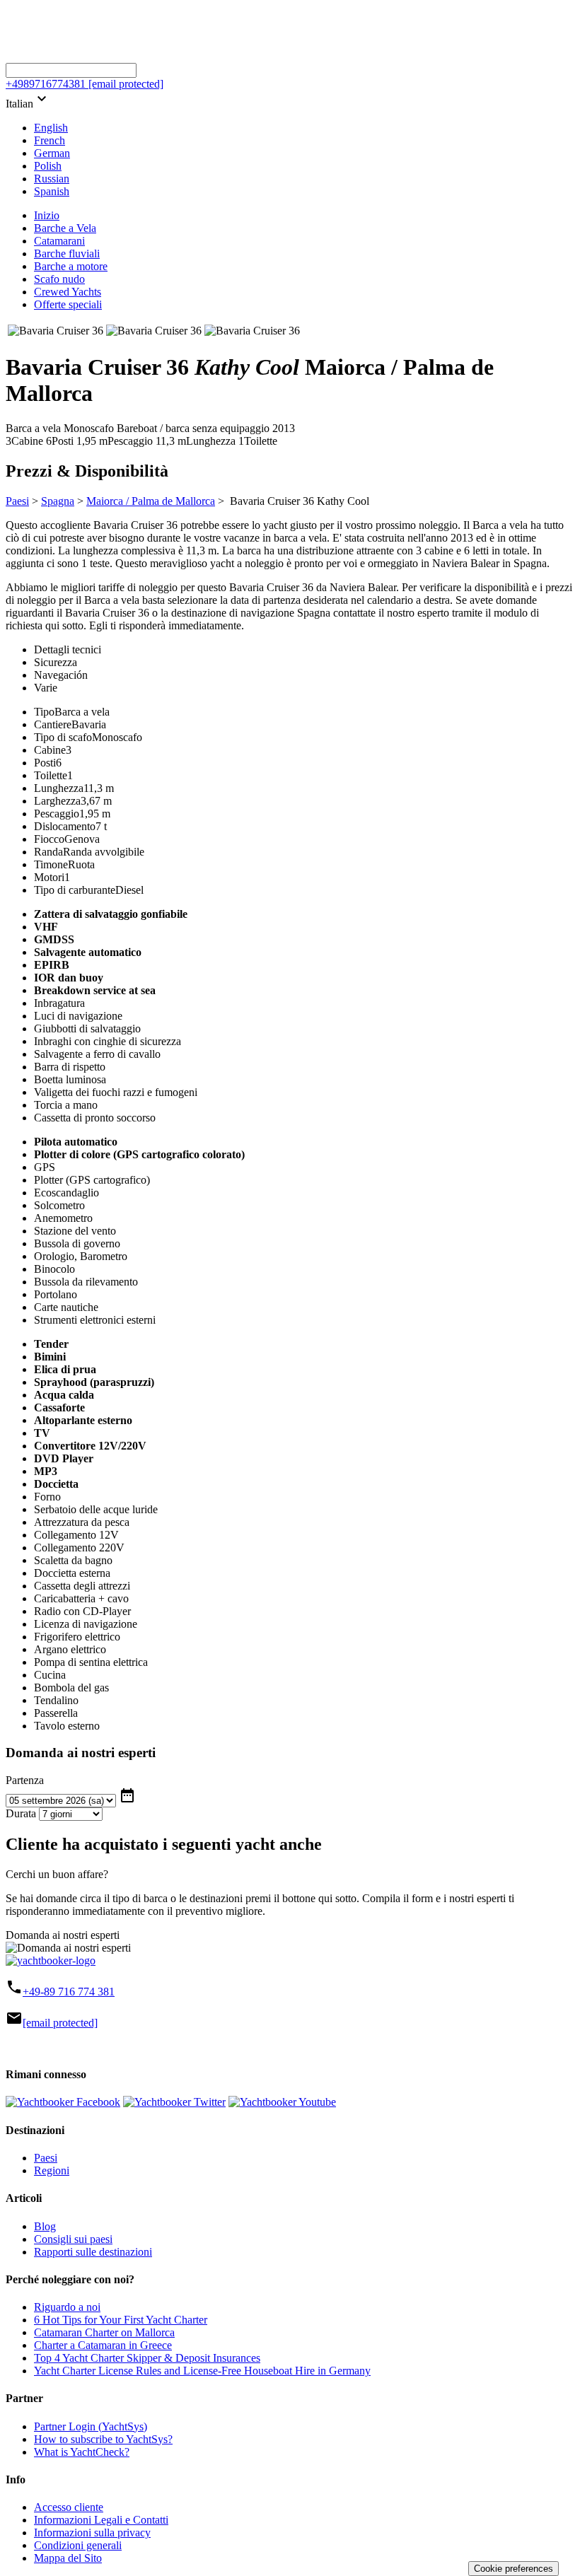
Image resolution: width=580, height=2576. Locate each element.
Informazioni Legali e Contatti (101, 2520)
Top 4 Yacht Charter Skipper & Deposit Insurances (147, 2358)
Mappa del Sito (68, 2558)
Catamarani (59, 241)
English (51, 128)
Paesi (17, 501)
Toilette (51, 775)
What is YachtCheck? (82, 2452)
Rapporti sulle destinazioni (93, 2252)
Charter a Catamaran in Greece (103, 2345)
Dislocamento (65, 826)
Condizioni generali (78, 2545)
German (52, 153)
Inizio (47, 215)
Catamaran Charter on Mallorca (104, 2332)
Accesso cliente (69, 2507)
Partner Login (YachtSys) (91, 2426)
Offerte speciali (68, 304)
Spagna (58, 501)
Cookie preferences (514, 2569)
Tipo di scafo (63, 737)
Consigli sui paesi (73, 2239)
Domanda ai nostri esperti (63, 1935)
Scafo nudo (59, 279)
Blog (45, 2226)
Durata (21, 1813)
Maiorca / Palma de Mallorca (151, 501)
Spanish (52, 191)
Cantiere (53, 724)
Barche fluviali (67, 253)
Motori (49, 877)
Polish (48, 166)
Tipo (44, 712)
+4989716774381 (46, 84)
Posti (45, 763)
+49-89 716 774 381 (69, 1992)
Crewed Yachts (68, 292)
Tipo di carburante (75, 890)
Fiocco (49, 839)
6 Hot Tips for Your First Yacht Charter (121, 2320)
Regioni (52, 2170)
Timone (51, 864)
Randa (48, 852)
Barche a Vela (65, 228)
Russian (52, 179)
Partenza (25, 1780)
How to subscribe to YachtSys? (103, 2439)
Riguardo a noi (67, 2307)
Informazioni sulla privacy (92, 2533)
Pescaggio (57, 814)
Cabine (50, 750)
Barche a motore (71, 266)
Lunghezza (59, 788)
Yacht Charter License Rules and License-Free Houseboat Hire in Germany (202, 2371)
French (50, 140)
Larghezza (57, 801)
